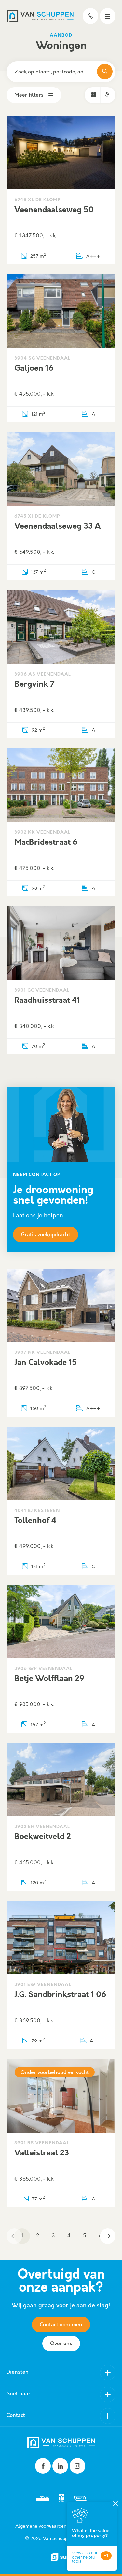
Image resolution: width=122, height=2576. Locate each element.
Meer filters (29, 95)
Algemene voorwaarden (41, 2526)
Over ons (61, 2344)
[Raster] (94, 95)
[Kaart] (107, 95)
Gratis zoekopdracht (46, 1235)
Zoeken (105, 72)
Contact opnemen (61, 2325)
